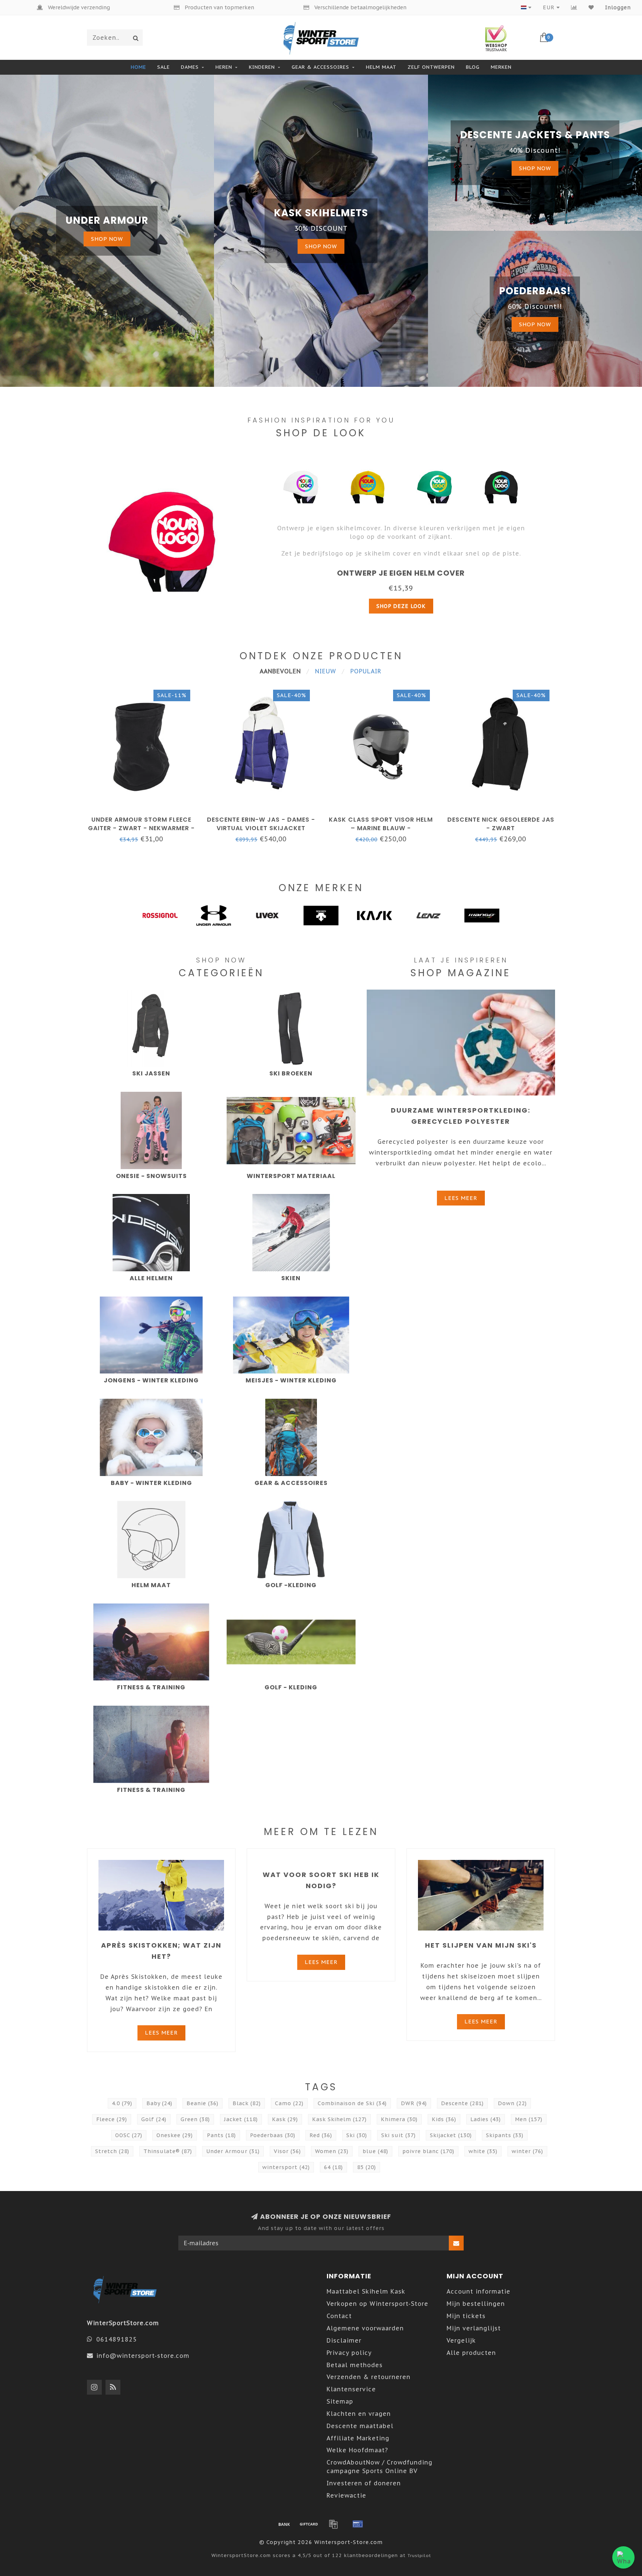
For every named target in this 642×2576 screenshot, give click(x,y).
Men (529, 2119)
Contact (339, 2316)
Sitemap (340, 2401)
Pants (221, 2135)
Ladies (486, 2119)
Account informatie (479, 2291)
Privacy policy (349, 2353)
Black (247, 2103)
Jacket (241, 2119)
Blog (473, 67)
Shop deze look (401, 606)
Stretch (112, 2151)
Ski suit (398, 2135)
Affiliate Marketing (358, 2438)
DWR (414, 2103)
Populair (366, 671)
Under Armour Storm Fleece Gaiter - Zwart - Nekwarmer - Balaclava (141, 828)
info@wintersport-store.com (143, 2356)
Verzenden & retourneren (369, 2377)
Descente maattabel (360, 2426)
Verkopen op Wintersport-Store (377, 2304)
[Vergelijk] (574, 7)
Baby (159, 2103)
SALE (163, 67)
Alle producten (471, 2353)
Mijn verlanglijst (474, 2328)
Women (332, 2151)
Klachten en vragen (359, 2414)
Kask (285, 2119)
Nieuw (326, 671)
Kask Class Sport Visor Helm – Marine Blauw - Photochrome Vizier (381, 828)
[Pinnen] (358, 2524)
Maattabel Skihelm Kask (366, 2291)
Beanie (202, 2103)
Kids (444, 2119)
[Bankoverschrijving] (284, 2524)
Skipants (505, 2135)
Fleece (112, 2119)
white (483, 2151)
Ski (357, 2135)
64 (333, 2167)
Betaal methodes (355, 2365)
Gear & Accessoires (320, 67)
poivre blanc (428, 2151)
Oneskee (175, 2135)
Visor (287, 2151)
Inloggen (618, 7)
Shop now (107, 239)
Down (512, 2103)
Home (138, 67)
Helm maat (381, 67)
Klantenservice (351, 2389)
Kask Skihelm (339, 2119)
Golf (154, 2119)
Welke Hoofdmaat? (357, 2450)
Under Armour (233, 2151)
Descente (462, 2103)
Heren (224, 67)
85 (367, 2167)
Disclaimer (344, 2340)
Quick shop (145, 817)
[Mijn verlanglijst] (591, 7)
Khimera (399, 2119)
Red (321, 2135)
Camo (289, 2103)
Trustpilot (419, 2555)
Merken (501, 67)
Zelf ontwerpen (431, 67)
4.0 (122, 2103)
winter (527, 2151)
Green (195, 2119)
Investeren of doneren (364, 2483)
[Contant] (309, 2524)
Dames (190, 67)
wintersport (286, 2167)
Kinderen (262, 67)
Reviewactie (346, 2495)
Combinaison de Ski (352, 2103)
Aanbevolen (280, 671)
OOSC (129, 2135)
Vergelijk (461, 2340)
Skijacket (451, 2135)
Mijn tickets (466, 2316)
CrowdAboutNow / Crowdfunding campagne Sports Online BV (380, 2467)
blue (375, 2151)
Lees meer (461, 1198)
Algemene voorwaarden (365, 2328)
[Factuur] (333, 2524)
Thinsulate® (168, 2151)
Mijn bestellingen (476, 2304)
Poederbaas (273, 2135)
